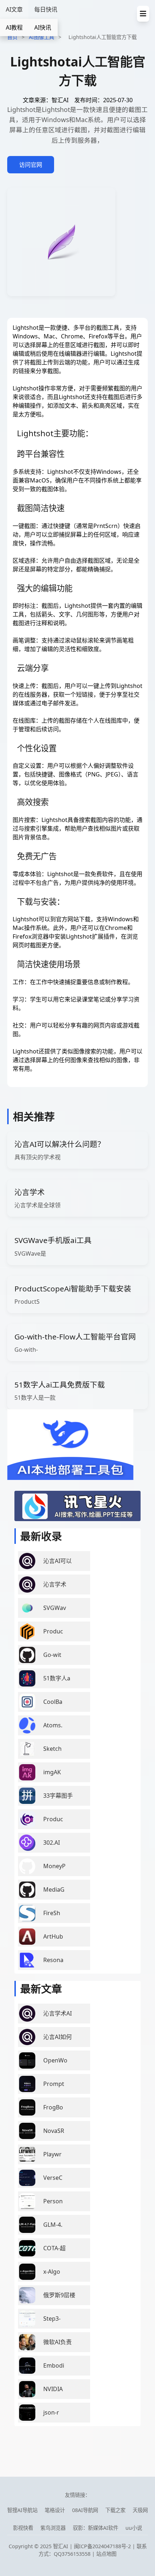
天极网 (140, 2510)
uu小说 (134, 2528)
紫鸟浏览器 (53, 2528)
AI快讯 (43, 27)
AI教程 (14, 27)
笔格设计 (55, 2510)
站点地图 (106, 2554)
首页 (12, 37)
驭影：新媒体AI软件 (96, 2528)
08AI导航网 (85, 2510)
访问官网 (31, 165)
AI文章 (14, 9)
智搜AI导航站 (22, 2510)
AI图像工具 (41, 37)
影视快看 (23, 2528)
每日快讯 (46, 9)
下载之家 (115, 2510)
